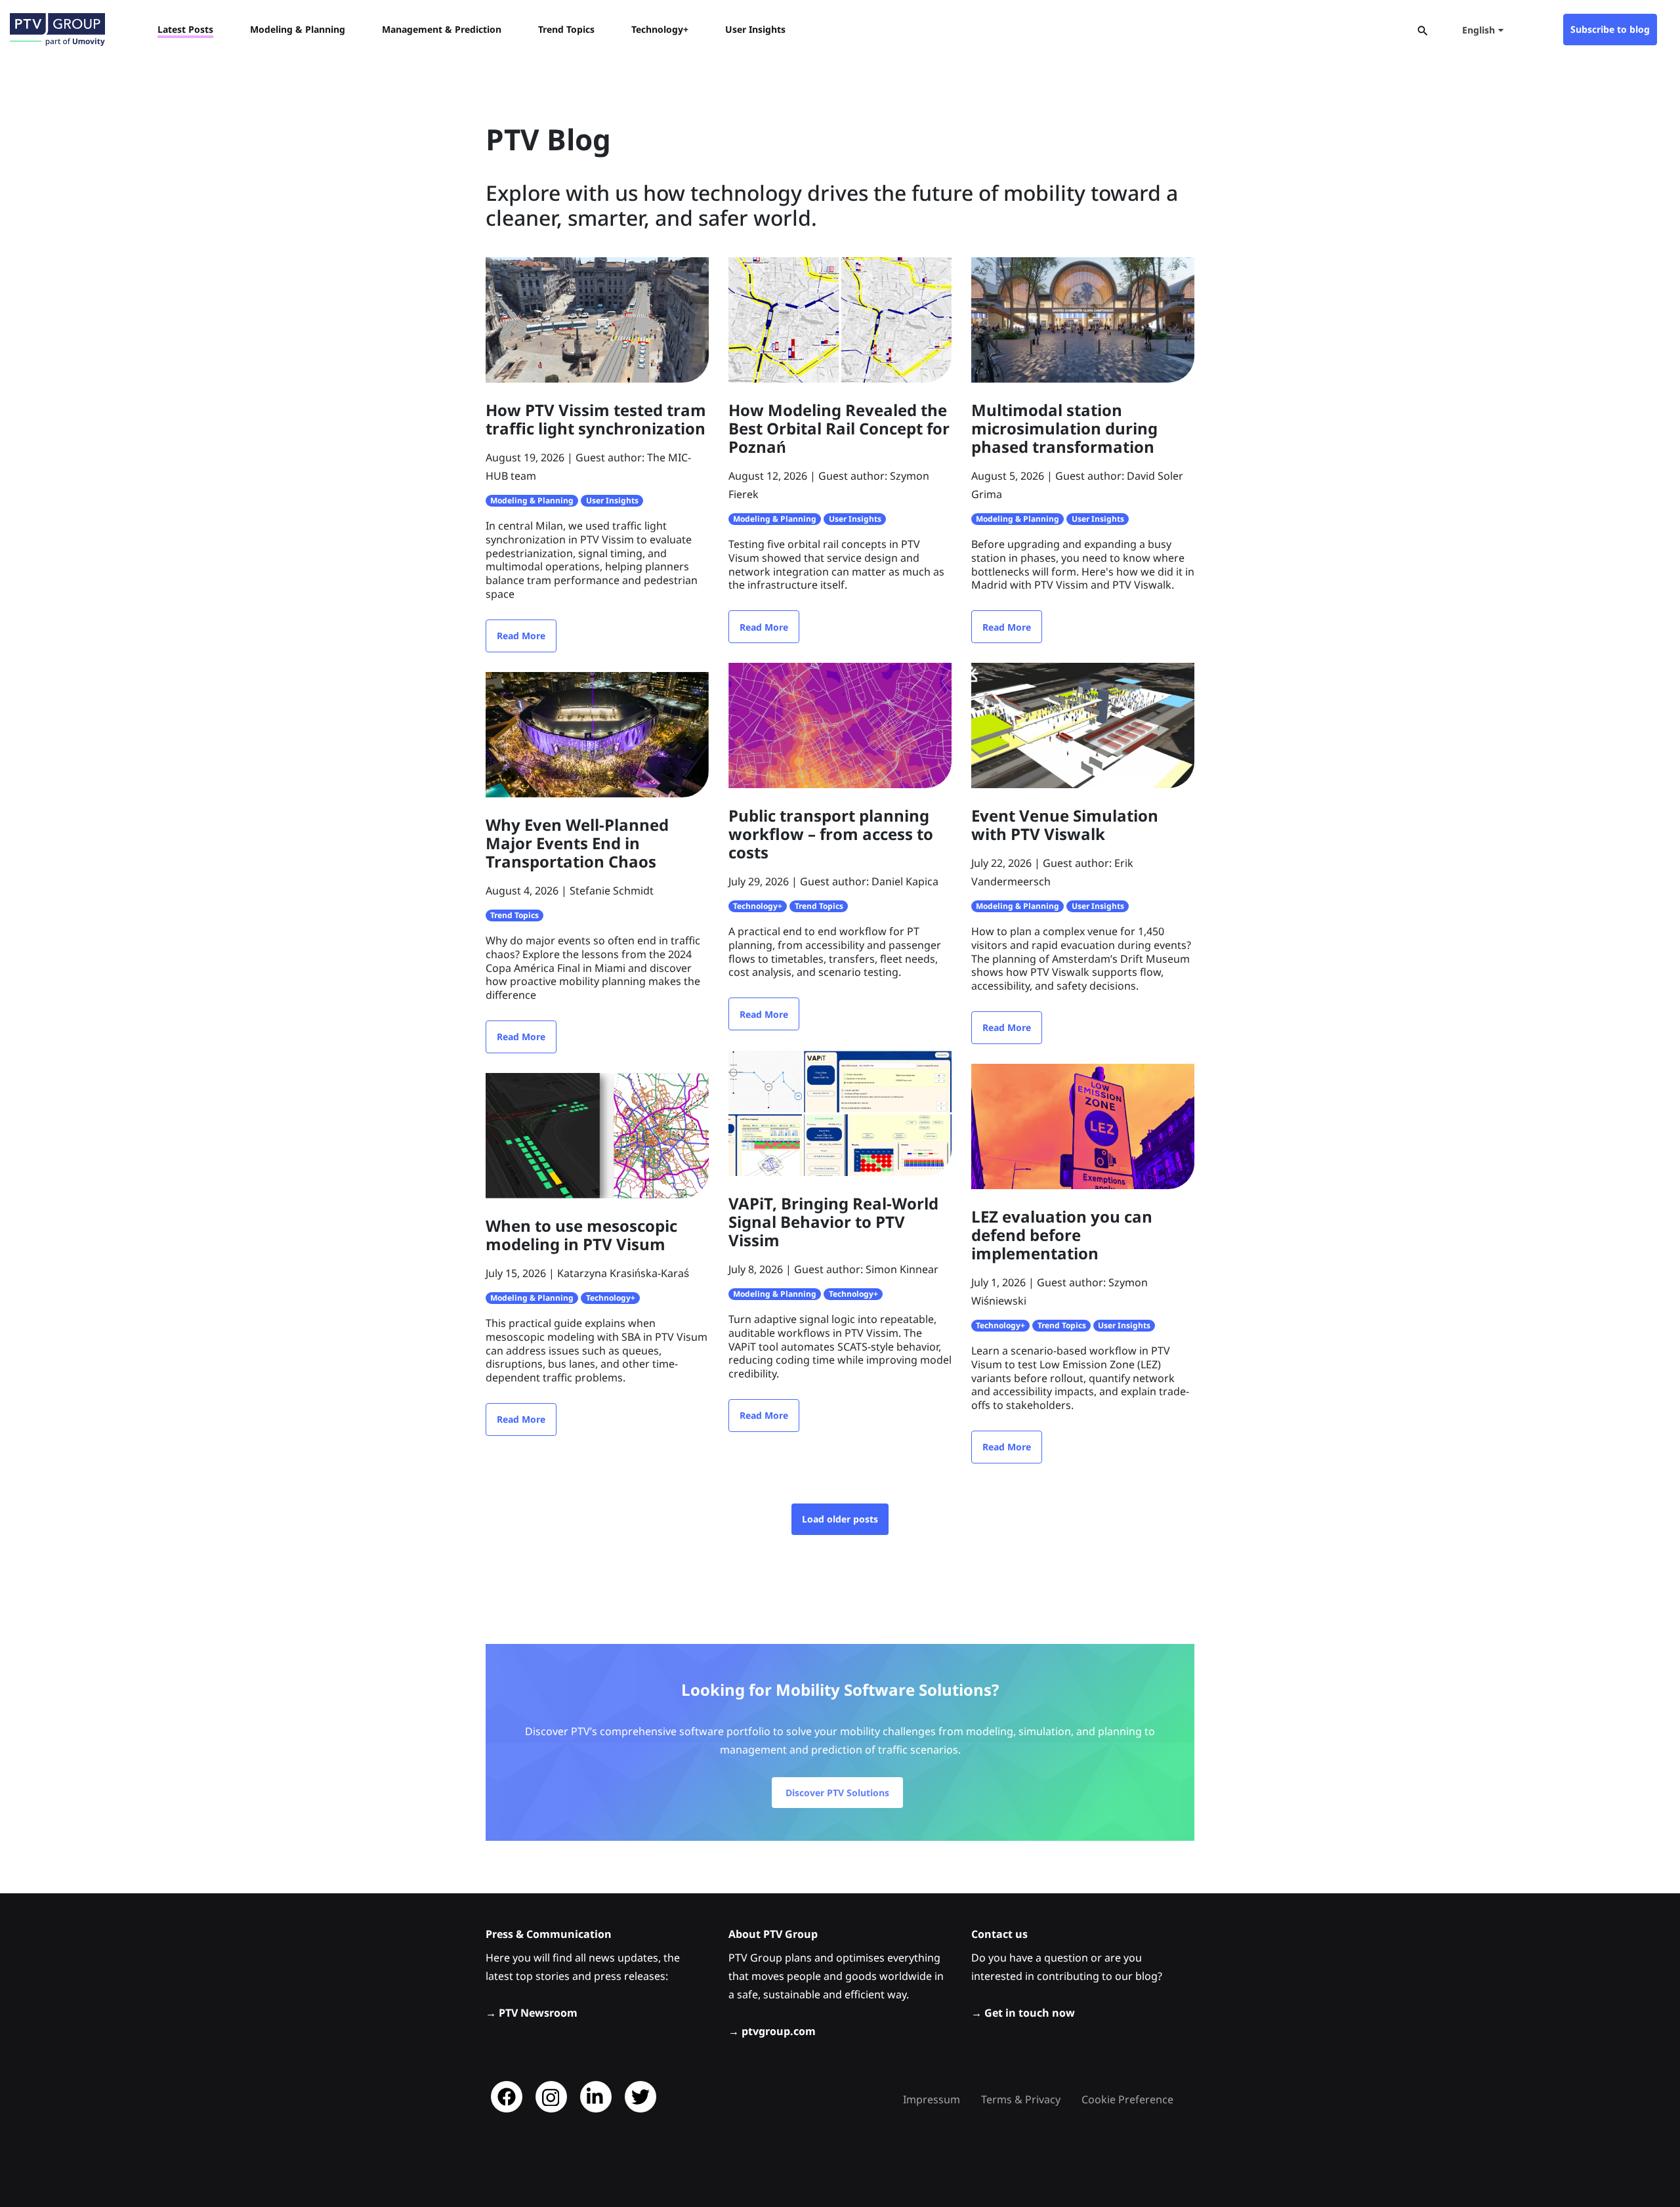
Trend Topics (514, 915)
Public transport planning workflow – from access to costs (831, 834)
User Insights (612, 500)
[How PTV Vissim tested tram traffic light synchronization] (597, 319)
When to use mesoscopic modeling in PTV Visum (581, 1235)
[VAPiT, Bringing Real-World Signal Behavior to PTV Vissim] (840, 1112)
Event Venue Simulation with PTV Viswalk (1065, 825)
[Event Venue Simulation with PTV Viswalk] (1083, 725)
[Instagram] (551, 2097)
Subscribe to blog (1610, 29)
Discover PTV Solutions (837, 1793)
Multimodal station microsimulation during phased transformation (1064, 428)
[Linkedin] (596, 2097)
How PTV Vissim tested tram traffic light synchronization (596, 419)
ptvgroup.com (779, 2031)
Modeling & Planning (532, 500)
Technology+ (758, 906)
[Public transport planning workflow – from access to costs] (840, 725)
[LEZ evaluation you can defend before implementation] (1083, 1125)
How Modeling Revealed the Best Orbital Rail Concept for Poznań (839, 428)
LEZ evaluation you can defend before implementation (1062, 1235)
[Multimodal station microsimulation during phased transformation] (1083, 319)
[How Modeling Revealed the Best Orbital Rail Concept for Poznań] (840, 319)
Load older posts (840, 1519)
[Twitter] (640, 2097)
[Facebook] (507, 2097)
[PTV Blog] (57, 30)
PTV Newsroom (538, 2013)
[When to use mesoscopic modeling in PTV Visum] (597, 1135)
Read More (521, 636)
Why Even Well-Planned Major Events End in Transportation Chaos (577, 843)
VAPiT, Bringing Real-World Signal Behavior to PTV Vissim (833, 1222)
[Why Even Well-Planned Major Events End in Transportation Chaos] (597, 734)
